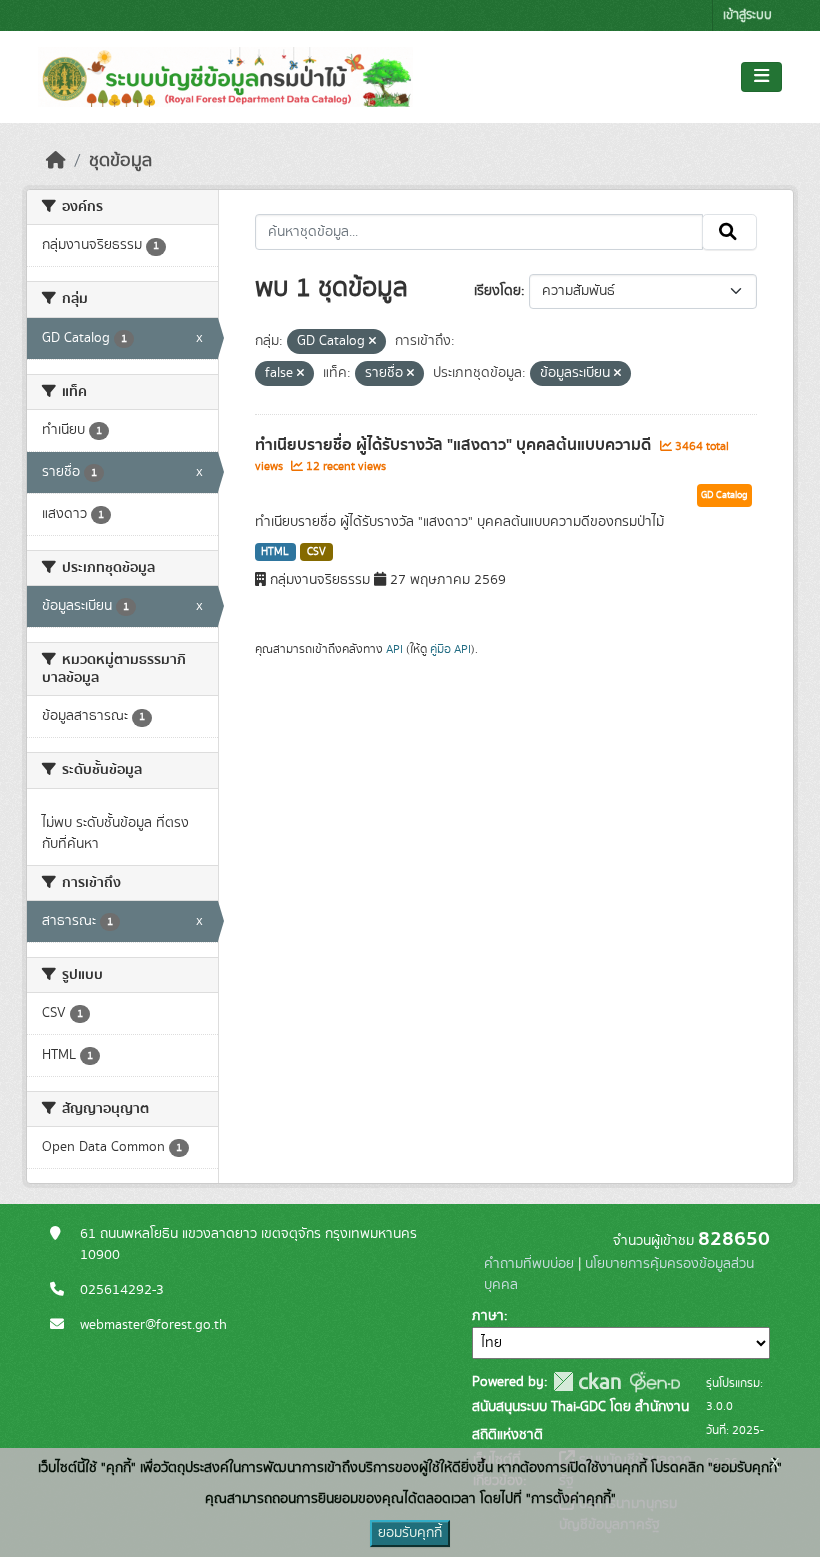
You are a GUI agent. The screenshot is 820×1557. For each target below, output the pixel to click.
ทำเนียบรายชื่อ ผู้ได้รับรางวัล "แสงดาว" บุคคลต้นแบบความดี (455, 445)
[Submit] (729, 232)
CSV (316, 552)
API (394, 649)
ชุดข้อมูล (120, 161)
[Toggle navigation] (761, 77)
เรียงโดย (497, 291)
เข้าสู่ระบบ (747, 15)
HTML (275, 552)
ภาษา (488, 1316)
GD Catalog (724, 495)
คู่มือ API (450, 649)
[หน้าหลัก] (56, 161)
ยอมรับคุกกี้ (410, 1533)
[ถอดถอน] (372, 342)
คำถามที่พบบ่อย (529, 1264)
